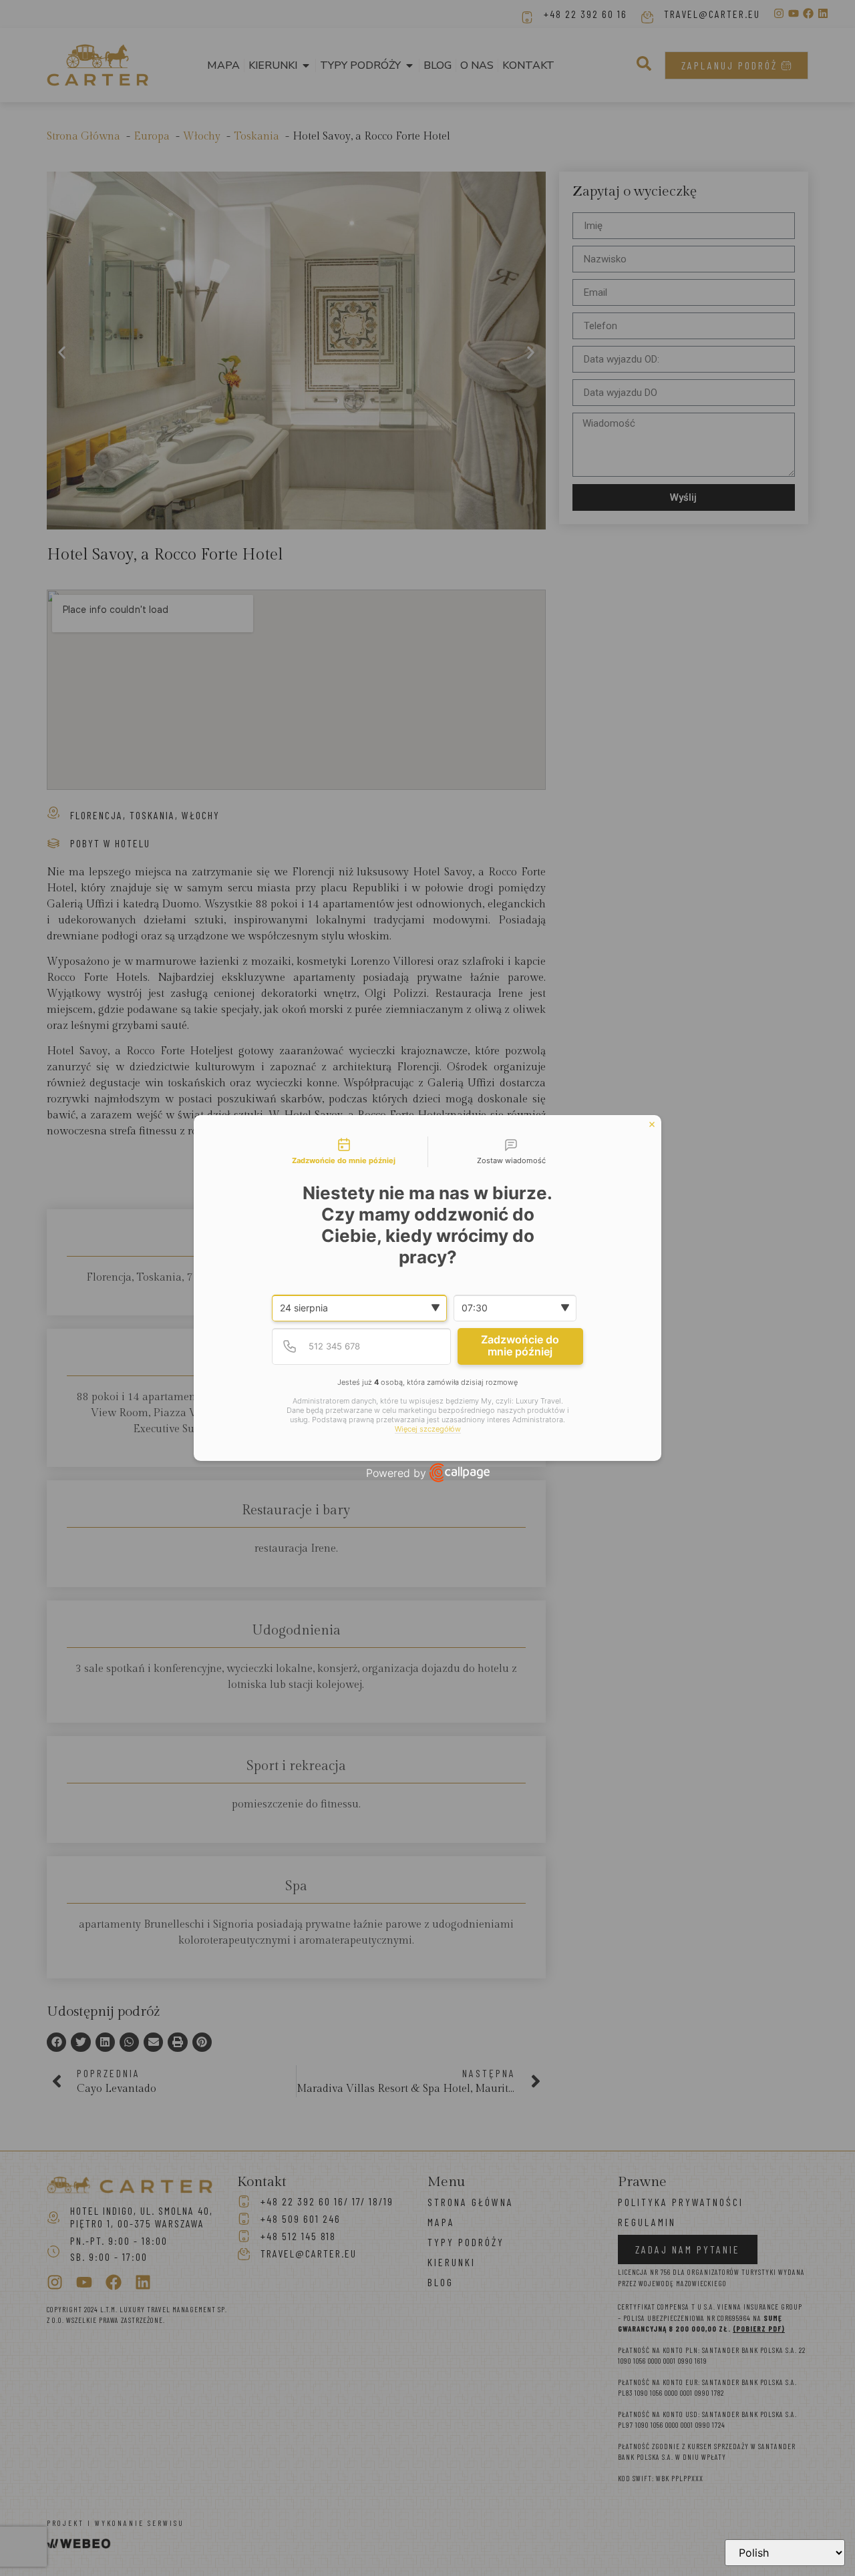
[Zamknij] (652, 1124)
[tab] (344, 1152)
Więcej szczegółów (428, 1429)
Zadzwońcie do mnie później (520, 1345)
